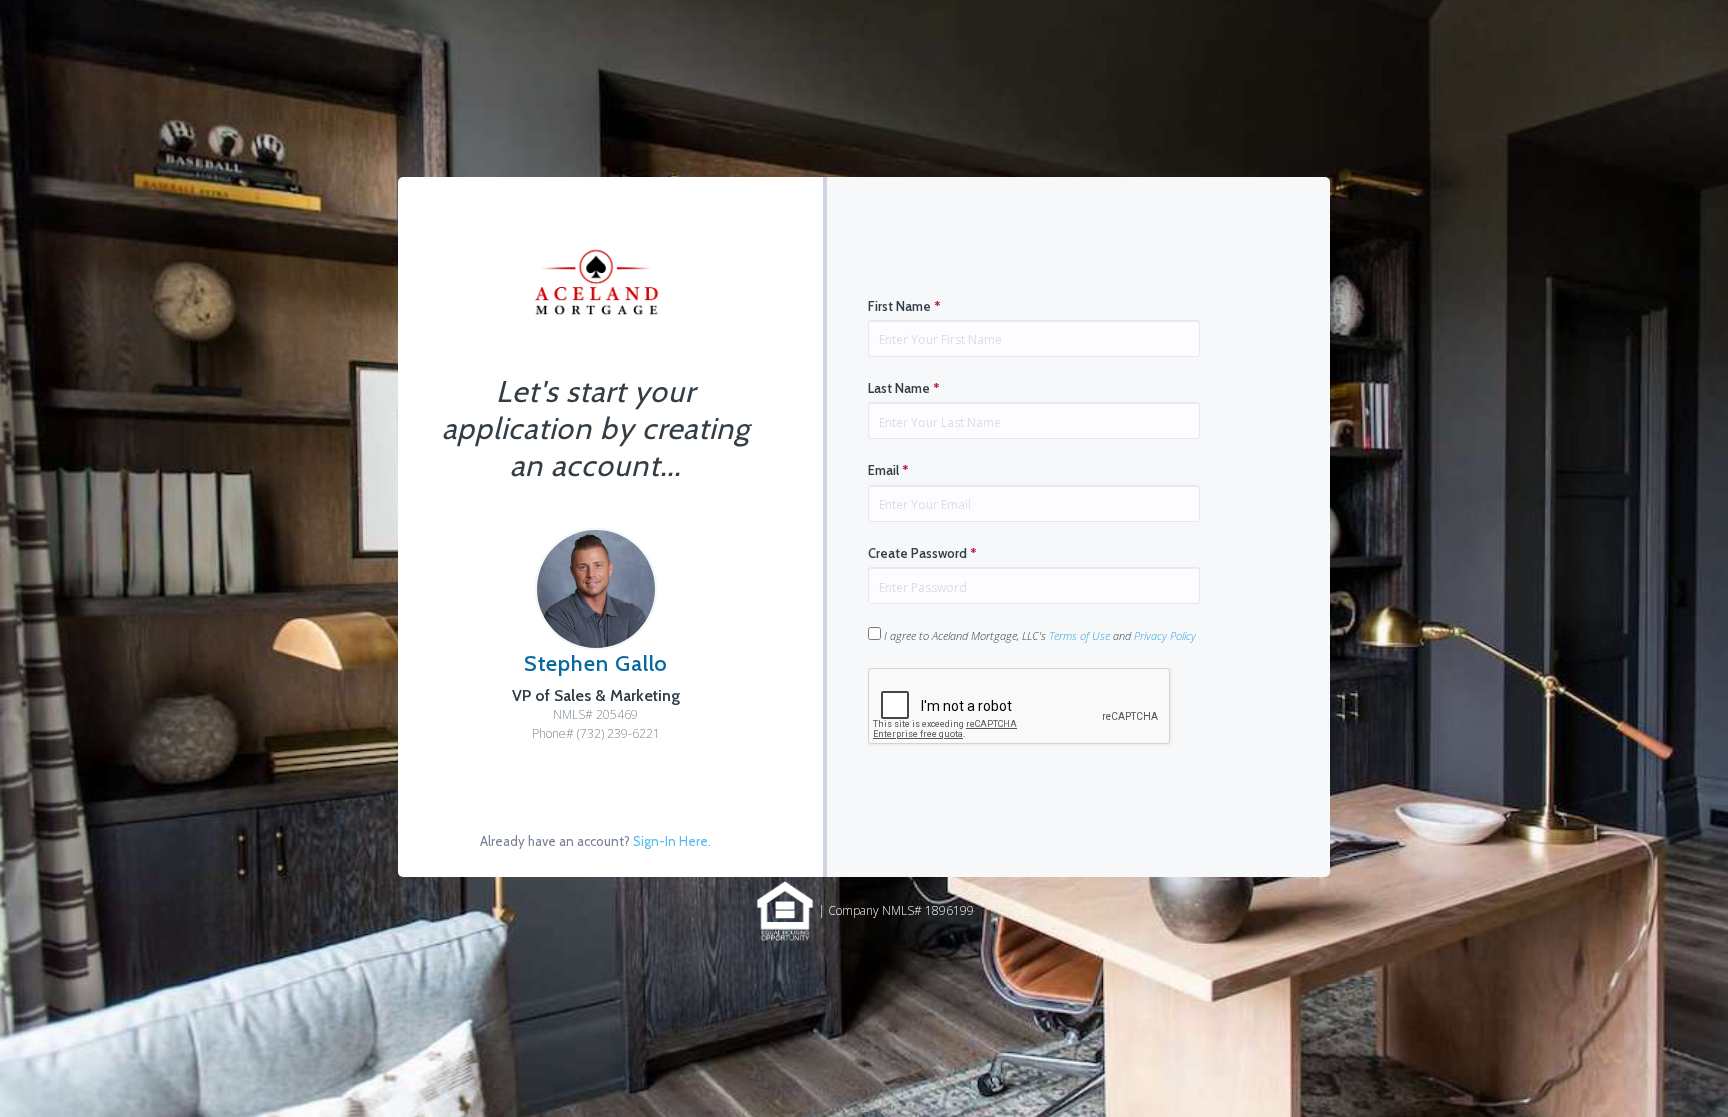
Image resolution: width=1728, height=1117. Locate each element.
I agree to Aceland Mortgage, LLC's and (1038, 635)
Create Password (922, 553)
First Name (904, 306)
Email (888, 470)
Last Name (904, 388)
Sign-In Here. (672, 841)
